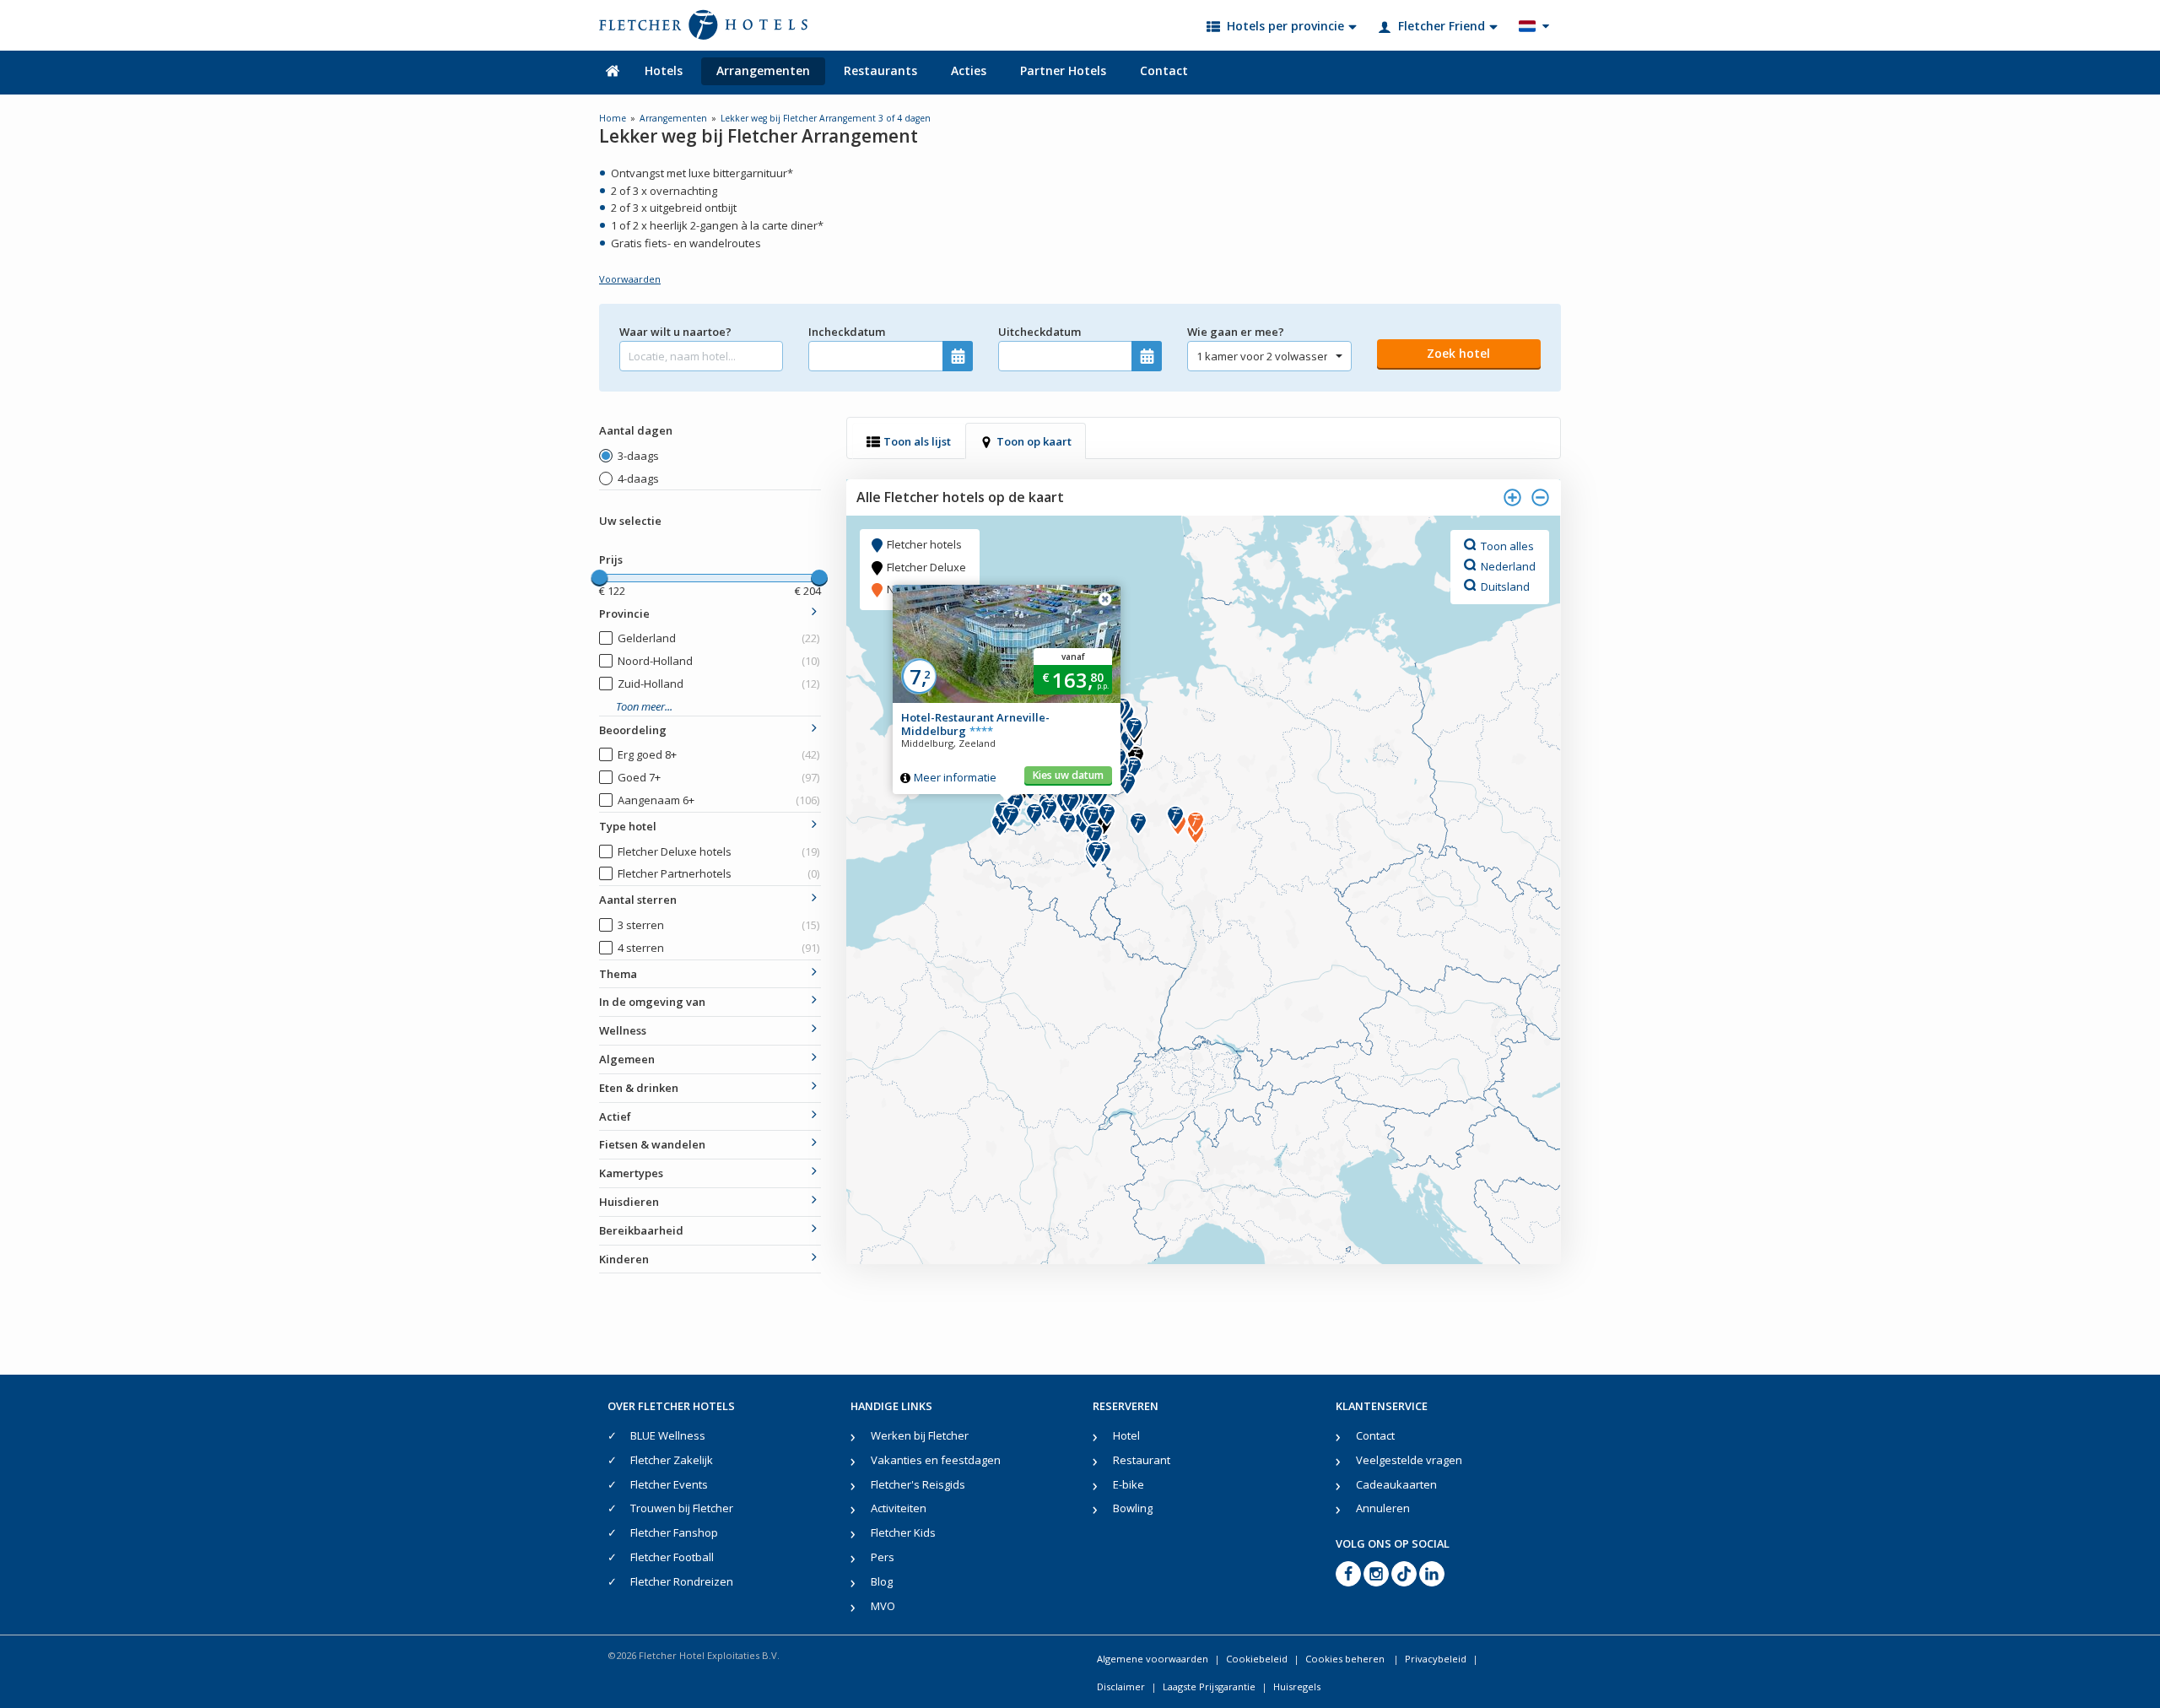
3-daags (638, 456)
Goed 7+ (718, 777)
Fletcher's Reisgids (918, 1484)
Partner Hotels (1063, 70)
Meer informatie (955, 777)
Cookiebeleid (1257, 1659)
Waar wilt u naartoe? (675, 332)
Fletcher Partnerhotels (718, 873)
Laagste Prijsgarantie (1209, 1686)
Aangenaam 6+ (718, 800)
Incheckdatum (847, 332)
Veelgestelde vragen (1409, 1460)
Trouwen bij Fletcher (682, 1508)
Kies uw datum (1068, 775)
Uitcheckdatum (1039, 332)
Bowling (1133, 1508)
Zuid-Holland (718, 684)
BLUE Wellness (668, 1435)
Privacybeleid (1436, 1659)
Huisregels (1297, 1686)
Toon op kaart (1034, 441)
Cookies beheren (1346, 1659)
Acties (969, 70)
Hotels (664, 70)
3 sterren (718, 925)
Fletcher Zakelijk (672, 1460)
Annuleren (1383, 1508)
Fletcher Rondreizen (682, 1581)
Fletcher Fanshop (674, 1532)
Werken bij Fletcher (920, 1435)
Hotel (1126, 1435)
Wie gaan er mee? (1236, 332)
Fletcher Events (669, 1484)
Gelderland (718, 638)
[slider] (599, 578)
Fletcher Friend (1442, 26)
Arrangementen (763, 70)
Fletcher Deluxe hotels (718, 851)
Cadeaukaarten (1396, 1484)
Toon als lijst (917, 441)
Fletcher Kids (903, 1532)
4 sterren (718, 948)
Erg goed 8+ (718, 754)
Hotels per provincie (1285, 26)
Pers (883, 1557)
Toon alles (1507, 545)
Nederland (1508, 565)
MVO (883, 1606)
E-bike (1129, 1484)
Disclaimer (1121, 1686)
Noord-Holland (718, 661)
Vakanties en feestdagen (936, 1460)
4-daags (638, 478)
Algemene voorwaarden (1153, 1659)
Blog (882, 1581)
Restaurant (1142, 1460)
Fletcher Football (672, 1557)
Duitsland (1505, 586)
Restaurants (880, 70)
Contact (1164, 70)
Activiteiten (899, 1508)
